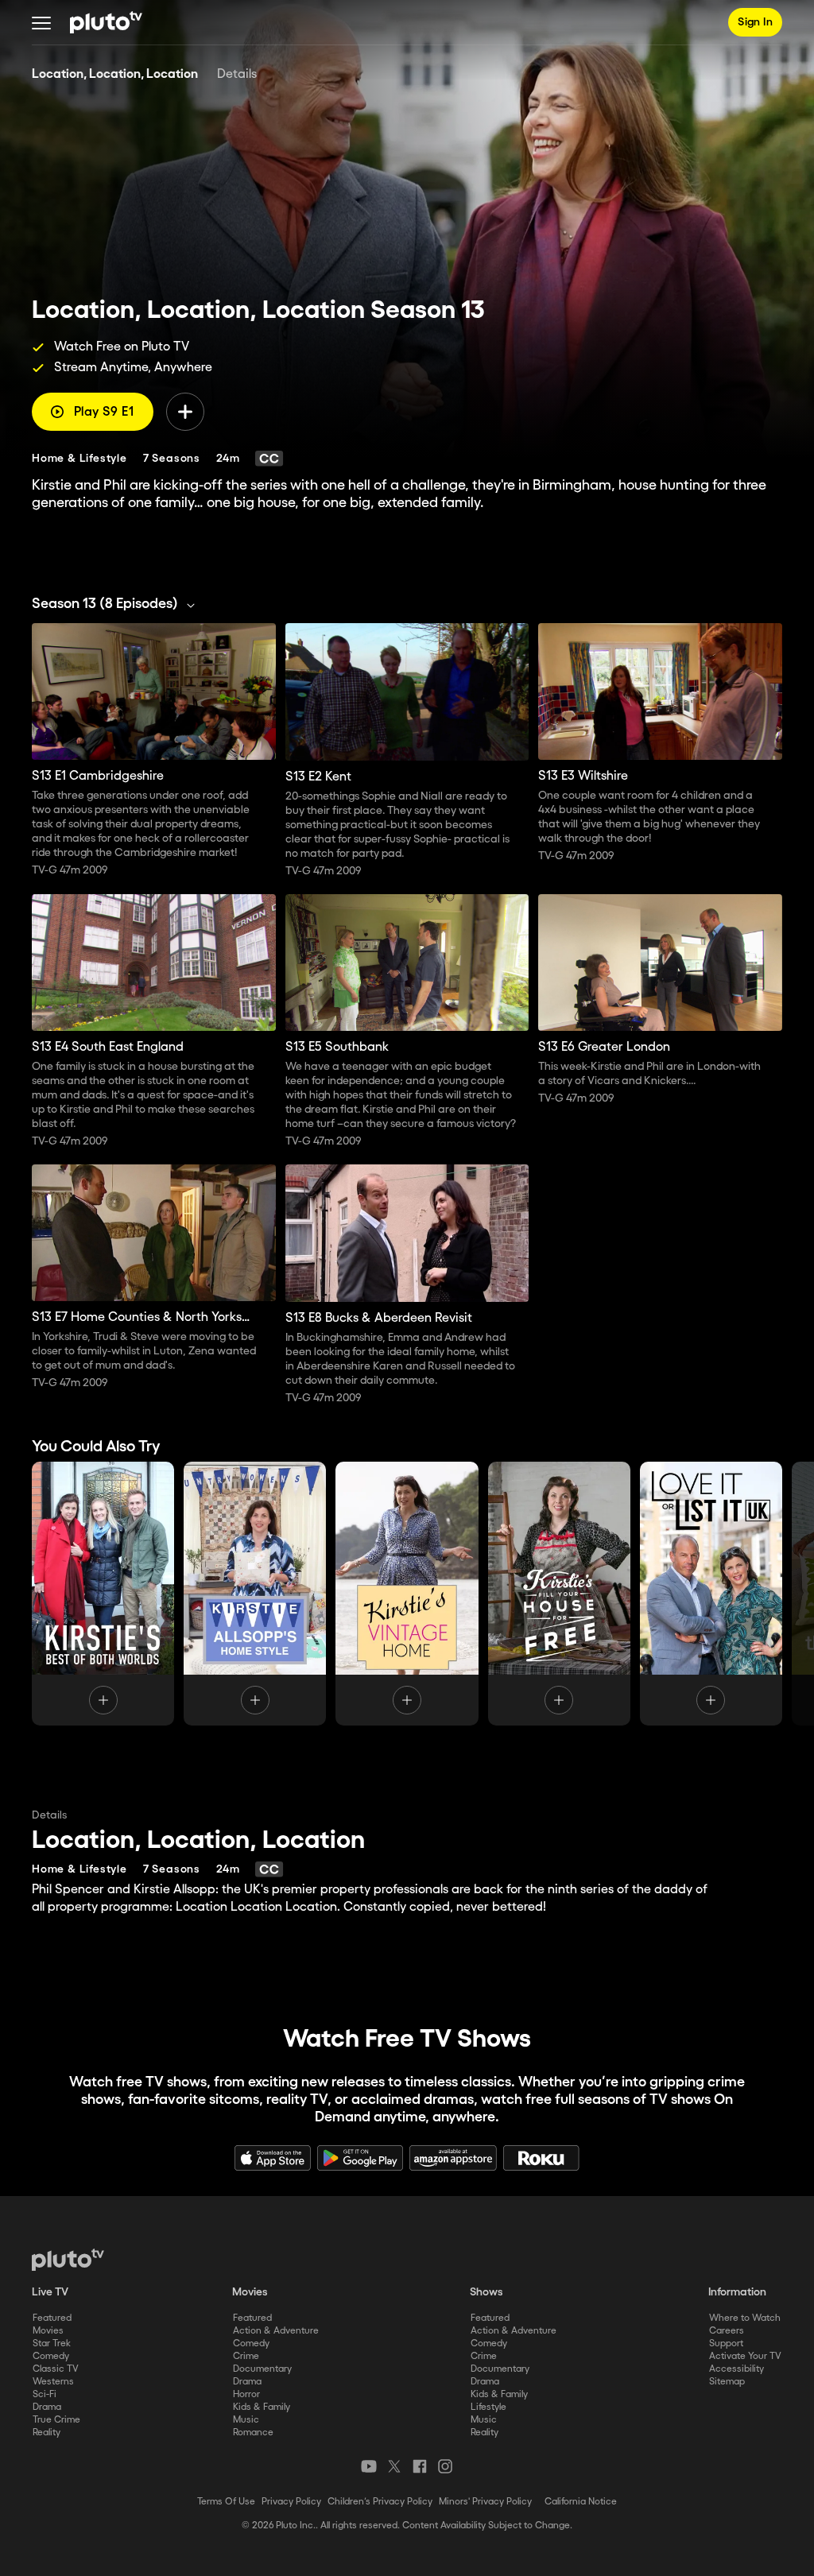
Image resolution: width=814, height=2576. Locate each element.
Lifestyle (488, 2407)
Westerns (53, 2382)
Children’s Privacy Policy (380, 2502)
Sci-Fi (45, 2394)
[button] (41, 22)
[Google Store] (360, 2158)
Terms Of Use (226, 2502)
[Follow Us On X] (394, 2466)
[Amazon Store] (453, 2158)
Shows (486, 2292)
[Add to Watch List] (185, 412)
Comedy (51, 2356)
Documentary (262, 2369)
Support (726, 2344)
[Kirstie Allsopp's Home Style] (255, 1594)
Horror (246, 2394)
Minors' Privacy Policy (485, 2502)
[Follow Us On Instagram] (445, 2466)
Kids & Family (262, 2407)
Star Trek (52, 2344)
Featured (52, 2318)
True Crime (56, 2420)
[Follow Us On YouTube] (369, 2466)
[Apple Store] (273, 2158)
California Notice (581, 2502)
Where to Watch (745, 2318)
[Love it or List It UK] (711, 1594)
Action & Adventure (276, 2331)
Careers (727, 2331)
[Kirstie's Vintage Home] (407, 1594)
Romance (253, 2433)
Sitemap (727, 2382)
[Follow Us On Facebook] (420, 2466)
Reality (47, 2433)
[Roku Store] (541, 2158)
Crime (246, 2356)
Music (246, 2420)
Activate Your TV (745, 2356)
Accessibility (736, 2369)
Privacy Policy (291, 2502)
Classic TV (56, 2369)
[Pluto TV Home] (106, 22)
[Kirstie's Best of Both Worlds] (103, 1594)
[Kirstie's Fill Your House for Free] (559, 1594)
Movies (48, 2331)
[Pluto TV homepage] (68, 2260)
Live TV (50, 2292)
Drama (47, 2407)
